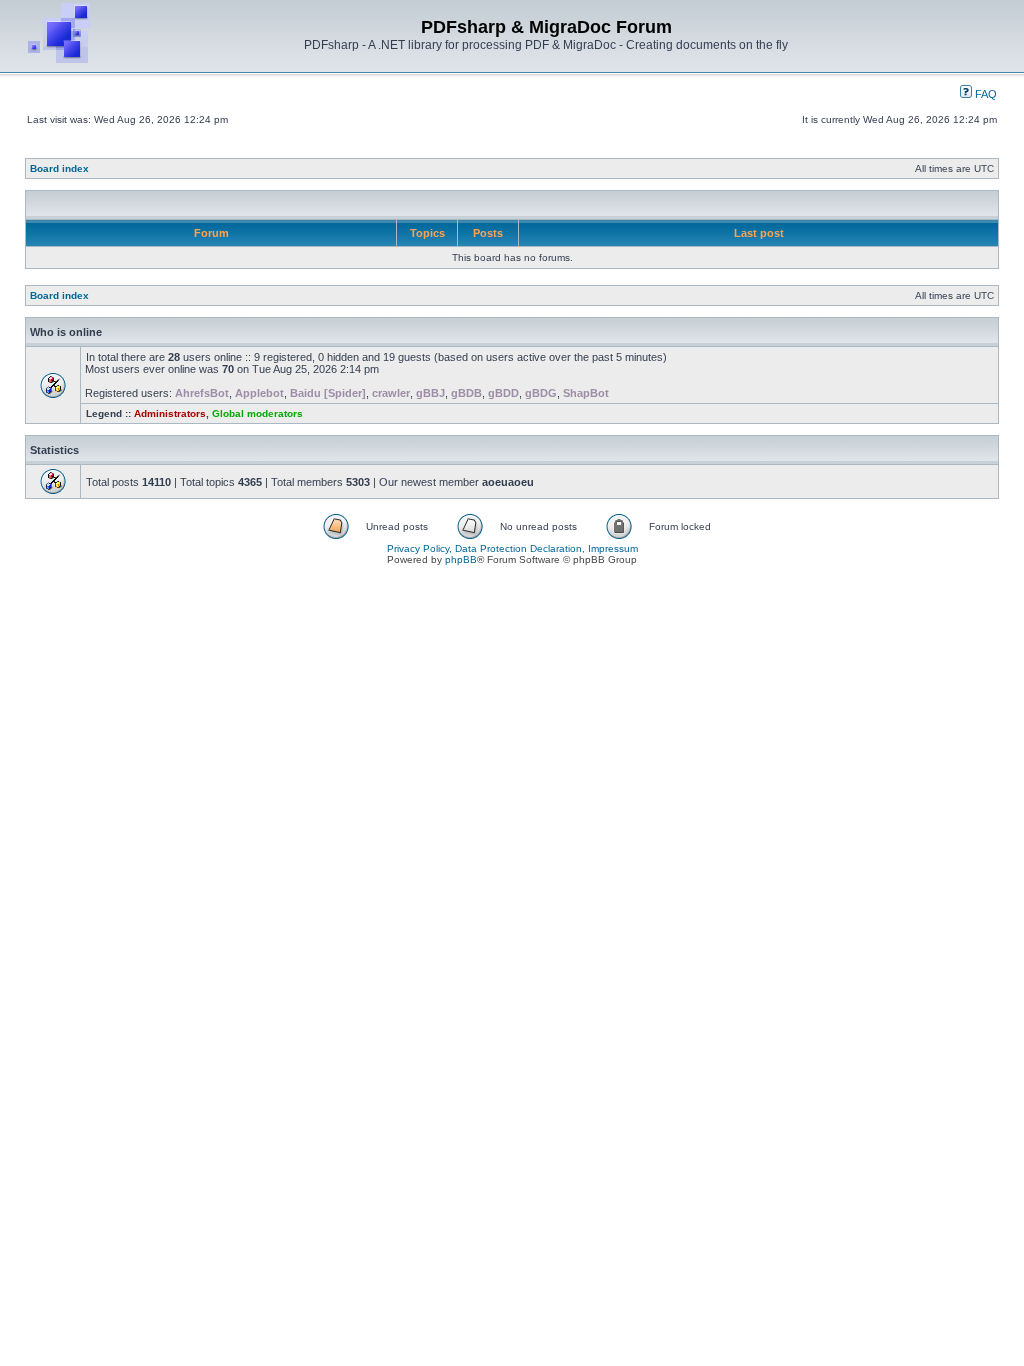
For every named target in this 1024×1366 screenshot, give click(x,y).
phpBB (461, 559)
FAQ (984, 94)
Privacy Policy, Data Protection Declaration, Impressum (512, 548)
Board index (59, 168)
